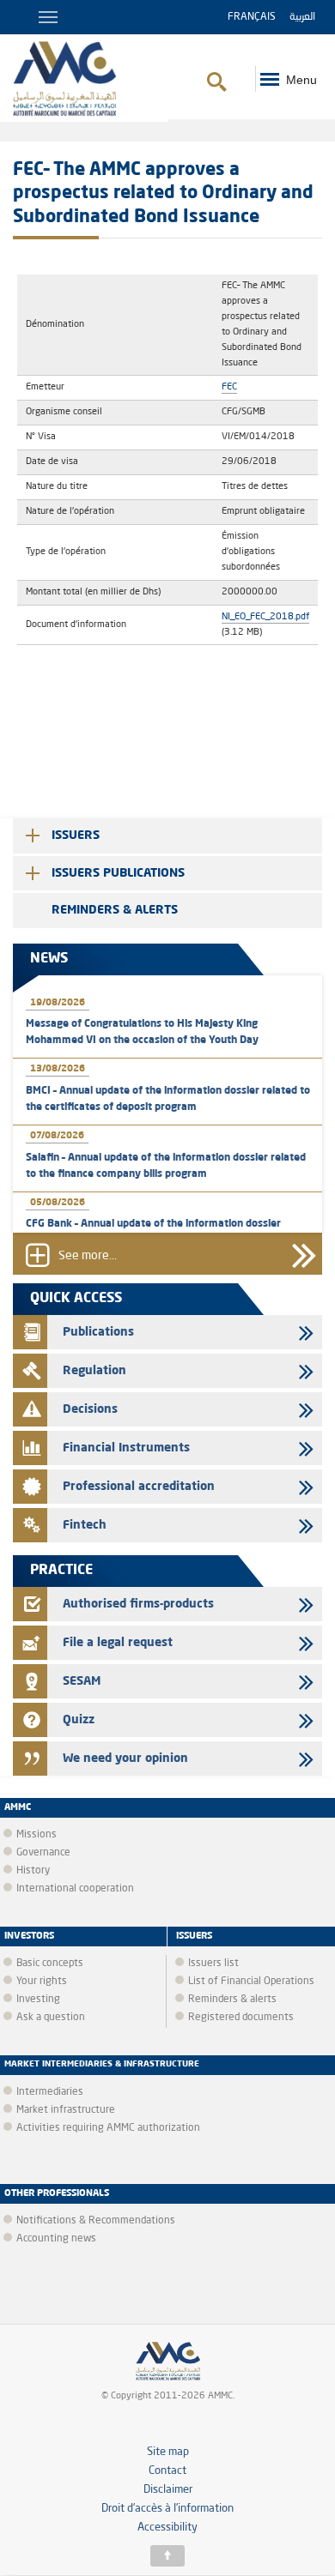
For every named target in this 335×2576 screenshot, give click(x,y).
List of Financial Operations (251, 1982)
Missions (37, 1835)
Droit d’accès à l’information (167, 2509)
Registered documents (241, 2018)
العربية (302, 17)
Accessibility (167, 2528)
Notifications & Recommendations (96, 2221)
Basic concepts (50, 1964)
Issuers (76, 836)
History (33, 1871)
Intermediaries (50, 2092)
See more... (88, 1256)
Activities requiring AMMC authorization (108, 2128)
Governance (43, 1853)
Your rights (42, 1982)
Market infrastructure (66, 2110)
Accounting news (56, 2239)
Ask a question (51, 2018)
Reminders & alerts (115, 910)
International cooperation (75, 1889)
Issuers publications (118, 873)
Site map (168, 2452)
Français (252, 17)
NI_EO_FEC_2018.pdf (265, 617)
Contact (167, 2471)
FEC (229, 387)
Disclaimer (168, 2490)
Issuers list (213, 1964)
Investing (38, 2000)
